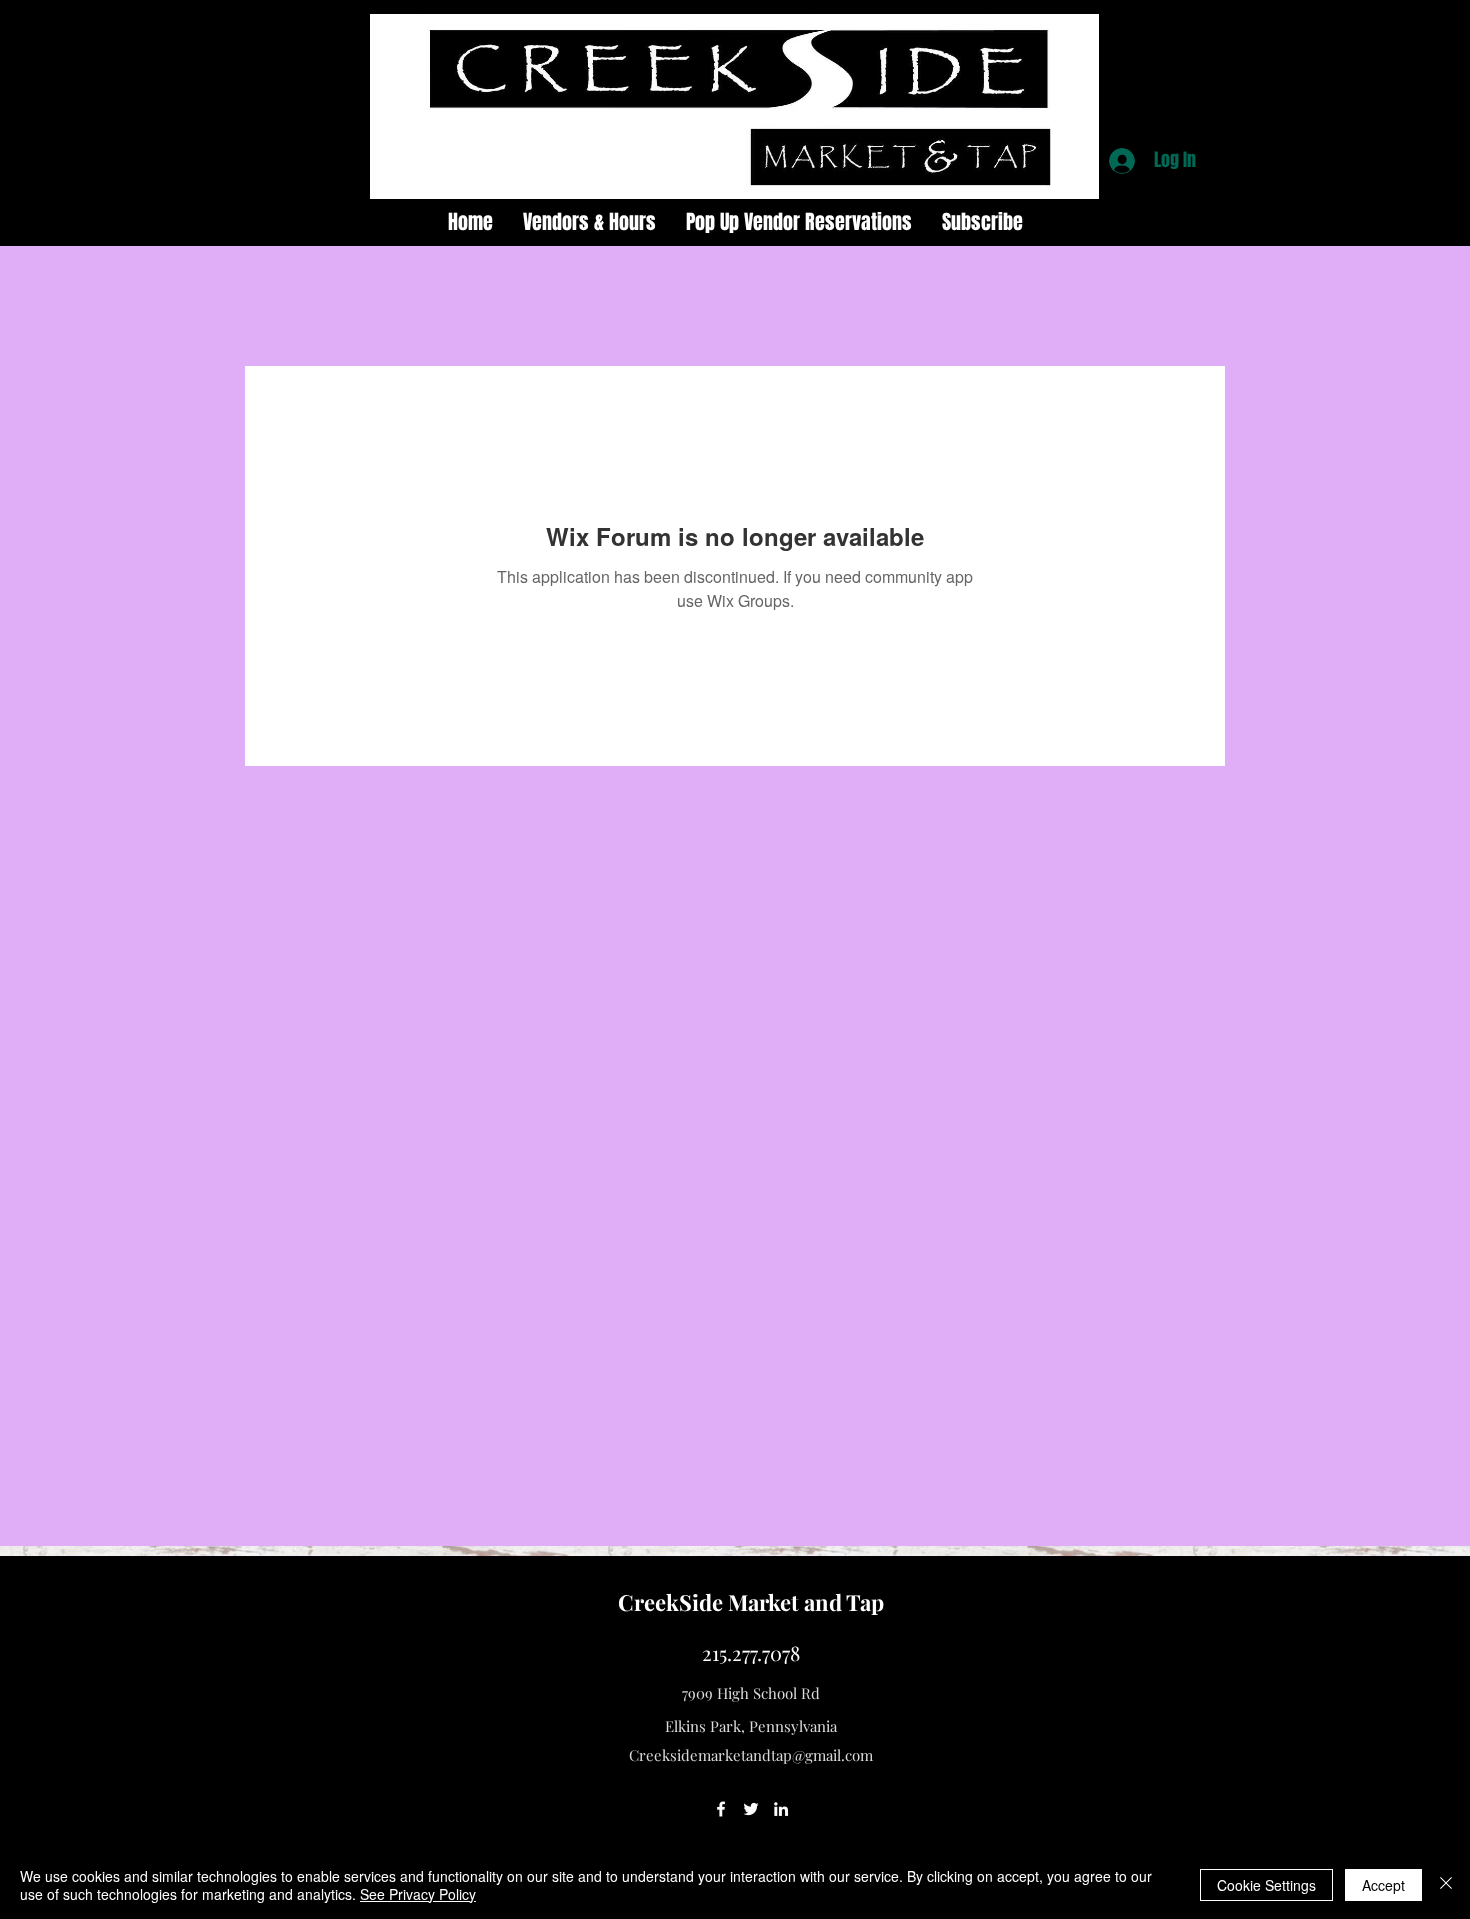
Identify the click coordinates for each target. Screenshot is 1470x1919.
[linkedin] (781, 1809)
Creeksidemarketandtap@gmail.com (751, 1755)
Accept (1383, 1885)
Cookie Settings (1266, 1885)
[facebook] (721, 1809)
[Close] (1446, 1885)
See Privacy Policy (418, 1894)
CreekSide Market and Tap (751, 1602)
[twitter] (751, 1809)
